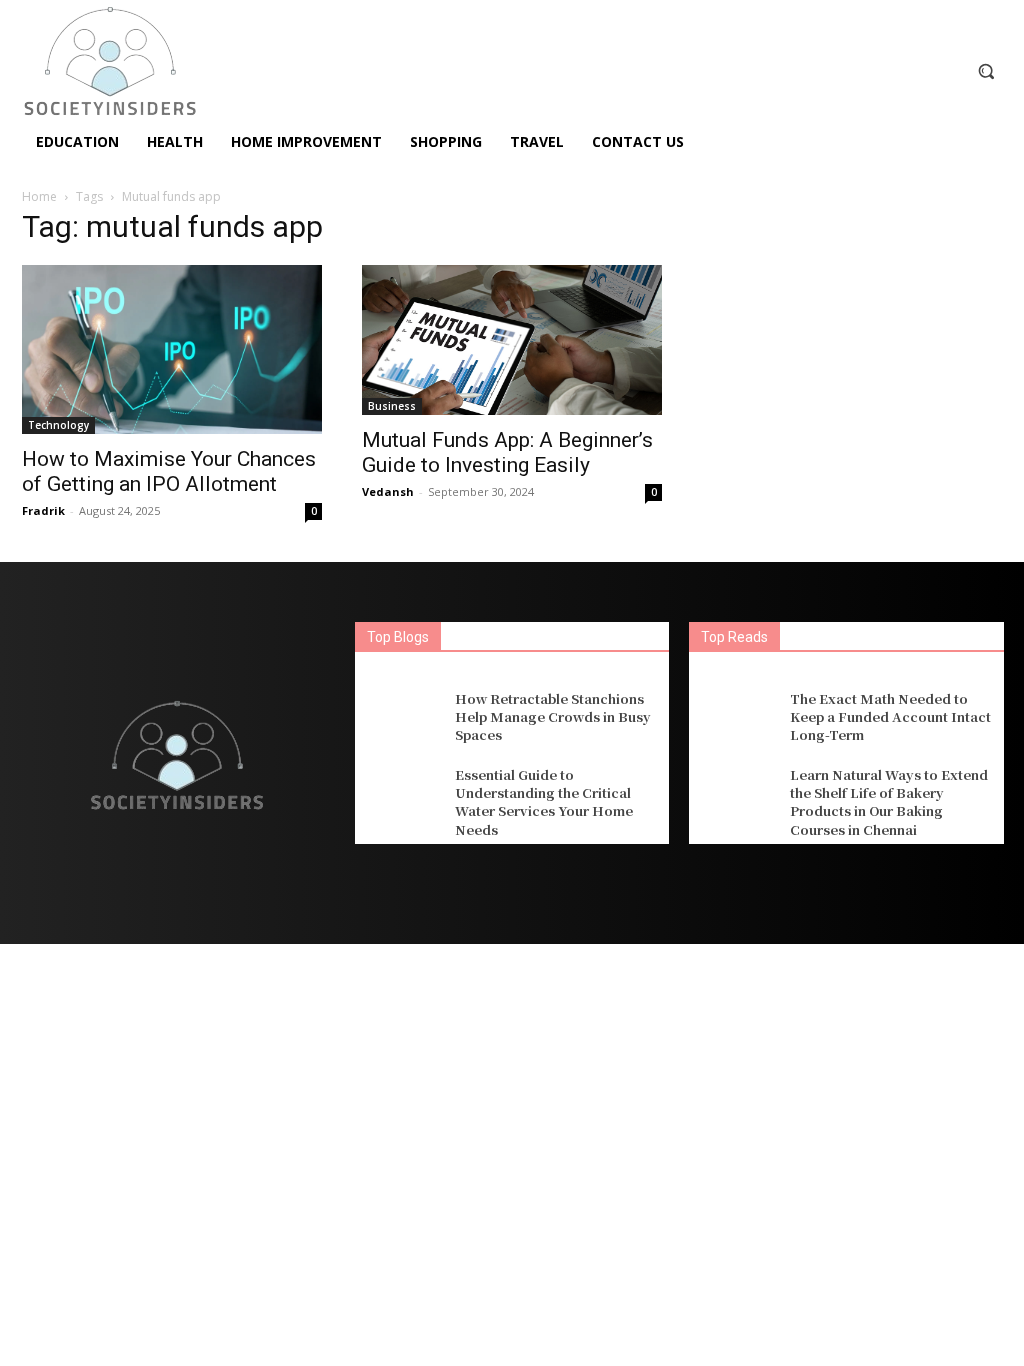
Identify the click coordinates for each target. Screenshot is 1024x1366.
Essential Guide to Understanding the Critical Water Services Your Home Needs (544, 802)
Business (392, 406)
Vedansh (388, 491)
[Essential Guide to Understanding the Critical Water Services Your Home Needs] (402, 800)
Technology (58, 425)
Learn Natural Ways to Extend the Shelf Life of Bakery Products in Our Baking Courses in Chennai (889, 802)
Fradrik (43, 510)
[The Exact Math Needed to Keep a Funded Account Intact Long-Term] (736, 717)
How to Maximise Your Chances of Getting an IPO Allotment (169, 471)
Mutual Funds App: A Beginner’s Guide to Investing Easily (507, 452)
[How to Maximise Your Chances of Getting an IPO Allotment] (172, 349)
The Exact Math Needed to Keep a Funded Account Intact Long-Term (890, 716)
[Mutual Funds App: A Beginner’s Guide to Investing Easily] (512, 340)
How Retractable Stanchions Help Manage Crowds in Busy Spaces (553, 716)
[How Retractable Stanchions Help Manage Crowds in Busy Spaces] (402, 717)
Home (39, 196)
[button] (986, 71)
